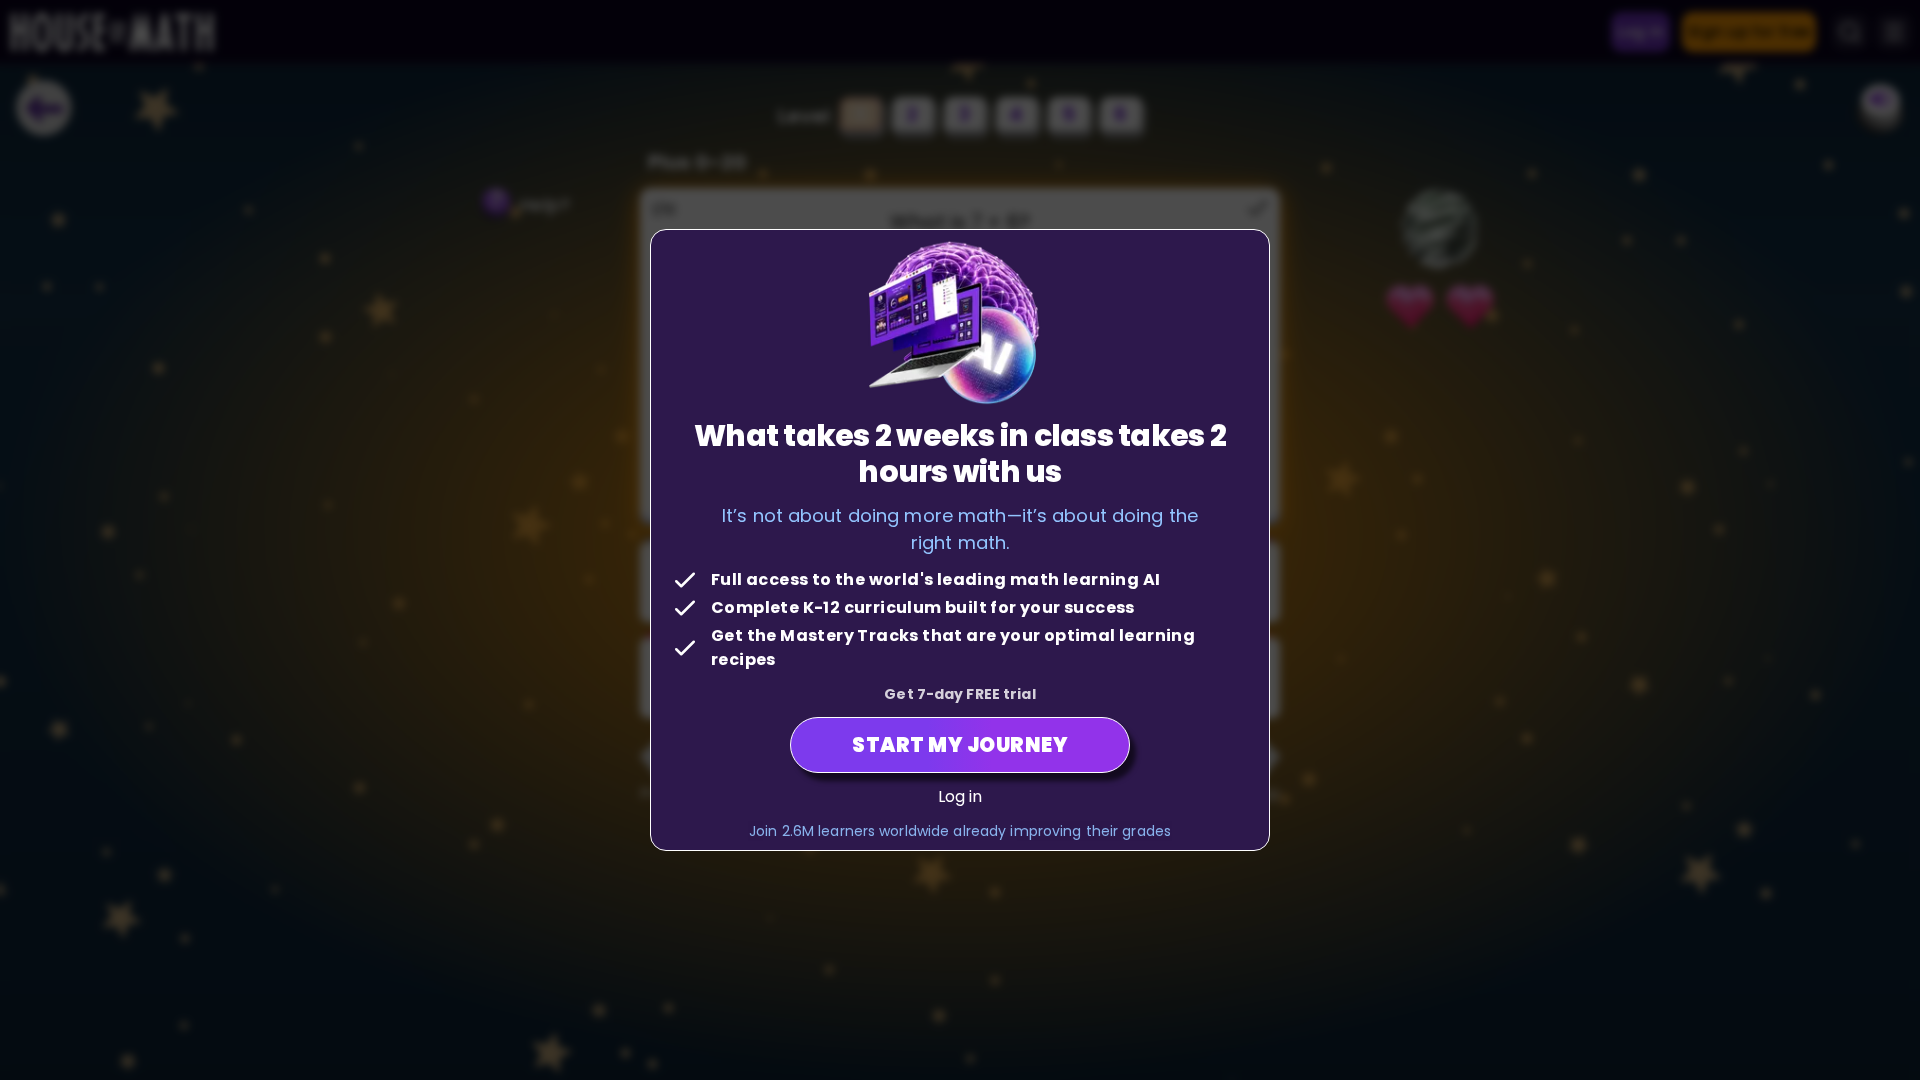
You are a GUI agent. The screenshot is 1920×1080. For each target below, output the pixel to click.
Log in (960, 796)
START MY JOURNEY (960, 745)
